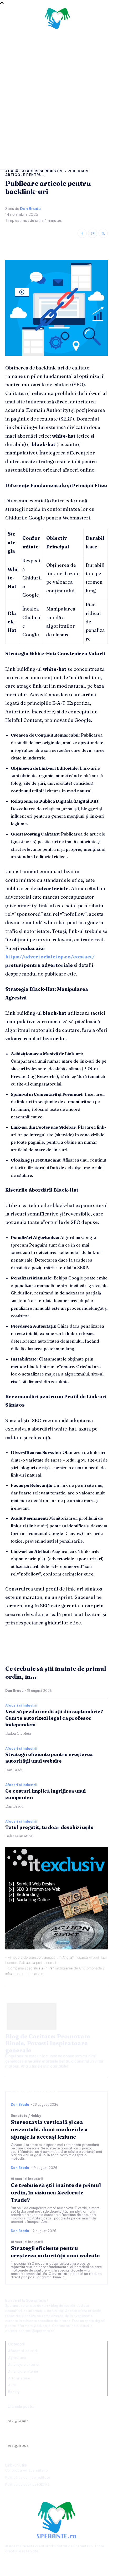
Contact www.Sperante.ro (27, 2470)
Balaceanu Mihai (19, 1836)
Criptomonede (91, 1968)
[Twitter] (103, 233)
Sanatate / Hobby (26, 2116)
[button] (101, 20)
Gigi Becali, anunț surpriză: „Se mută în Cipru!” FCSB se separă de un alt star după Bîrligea (51, 2438)
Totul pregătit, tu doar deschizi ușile (49, 1827)
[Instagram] (93, 233)
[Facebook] (82, 233)
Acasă (12, 171)
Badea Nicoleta (18, 1733)
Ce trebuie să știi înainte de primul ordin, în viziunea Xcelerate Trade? (56, 2192)
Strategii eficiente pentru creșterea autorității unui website (49, 1758)
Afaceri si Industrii (43, 171)
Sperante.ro (83, 2546)
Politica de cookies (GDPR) (27, 2485)
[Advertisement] (56, 94)
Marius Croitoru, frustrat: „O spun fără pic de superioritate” (56, 2415)
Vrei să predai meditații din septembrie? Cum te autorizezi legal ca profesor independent (54, 1718)
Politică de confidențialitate (28, 2477)
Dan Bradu (30, 209)
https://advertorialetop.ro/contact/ (50, 957)
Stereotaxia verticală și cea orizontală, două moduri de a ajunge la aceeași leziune (49, 2129)
